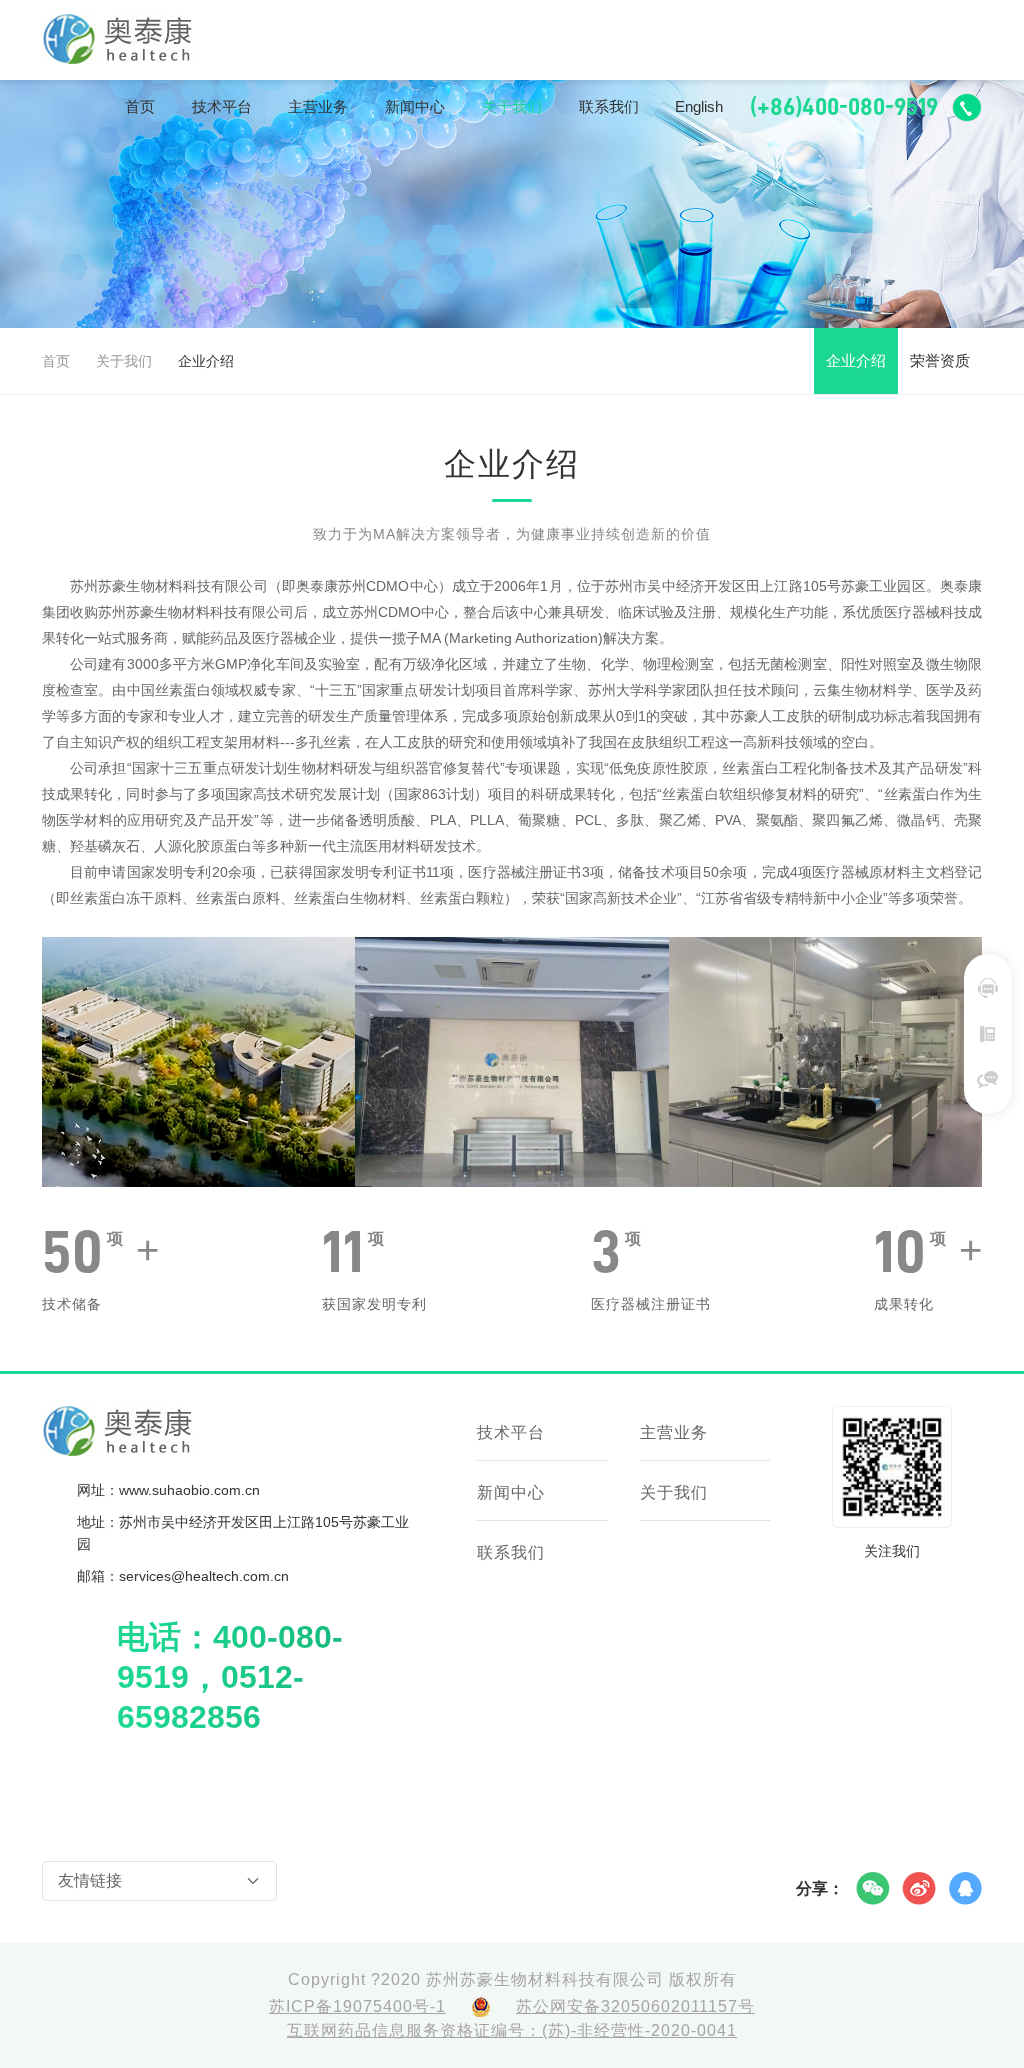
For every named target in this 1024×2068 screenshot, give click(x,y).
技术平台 (222, 106)
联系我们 (609, 106)
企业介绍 (856, 360)
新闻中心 (415, 106)
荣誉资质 (940, 360)
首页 (140, 106)
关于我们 (512, 106)
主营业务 (318, 106)
